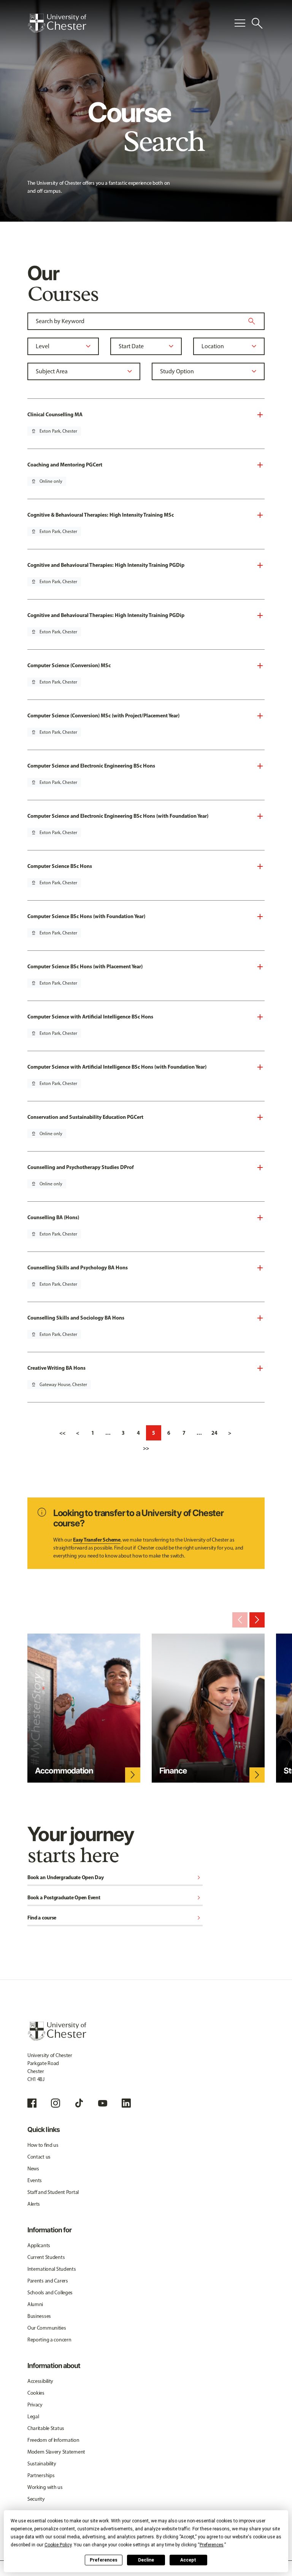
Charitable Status (46, 2428)
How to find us (43, 2145)
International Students (52, 2269)
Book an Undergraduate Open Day (115, 1878)
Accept (188, 2560)
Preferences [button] (212, 2545)
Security (36, 2499)
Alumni (35, 2304)
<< (62, 1433)
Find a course (115, 1918)
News (33, 2169)
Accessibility (40, 2381)
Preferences (104, 2560)
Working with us (45, 2487)
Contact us (39, 2157)
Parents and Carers (48, 2281)
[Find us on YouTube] (103, 2103)
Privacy (35, 2405)
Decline (146, 2560)
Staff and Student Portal (53, 2192)
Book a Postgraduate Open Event (115, 1898)
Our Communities (47, 2328)
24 (214, 1433)
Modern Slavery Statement (56, 2452)
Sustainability (42, 2464)
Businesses (39, 2316)
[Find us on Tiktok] (79, 2103)
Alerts (34, 2204)
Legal (33, 2417)
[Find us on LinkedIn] (126, 2103)
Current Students (46, 2257)
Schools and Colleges (50, 2293)
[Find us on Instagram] (56, 2103)
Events (35, 2180)
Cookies (36, 2393)
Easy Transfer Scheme (97, 1540)
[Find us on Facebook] (32, 2103)
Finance (173, 1771)
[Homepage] (57, 23)
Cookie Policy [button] (58, 2545)
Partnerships (41, 2475)
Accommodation (64, 1771)
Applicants (39, 2245)
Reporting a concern (49, 2340)
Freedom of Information (53, 2440)
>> (146, 1448)
